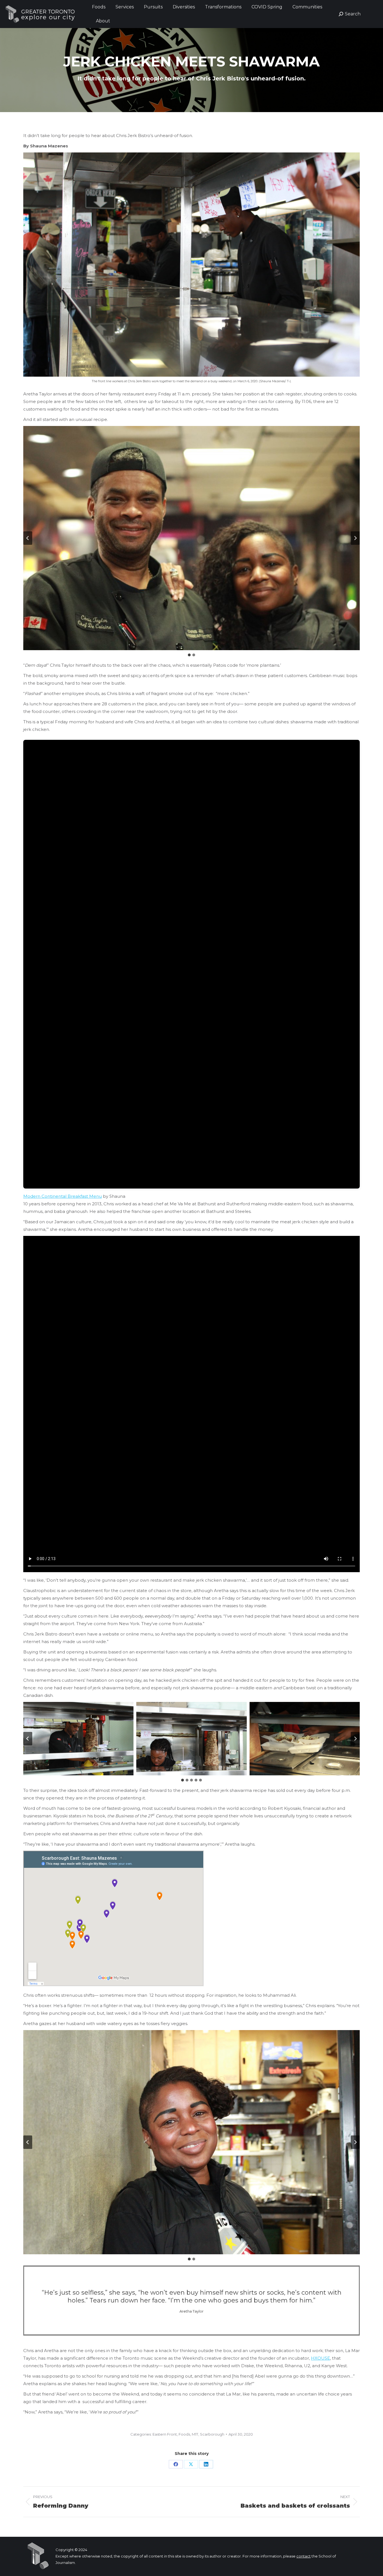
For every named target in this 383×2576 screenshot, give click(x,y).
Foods (184, 2434)
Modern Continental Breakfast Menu (63, 1196)
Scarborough (212, 2434)
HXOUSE (320, 2358)
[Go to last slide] (28, 538)
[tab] (189, 655)
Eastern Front (165, 2434)
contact (304, 2556)
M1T (195, 2434)
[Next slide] (355, 538)
